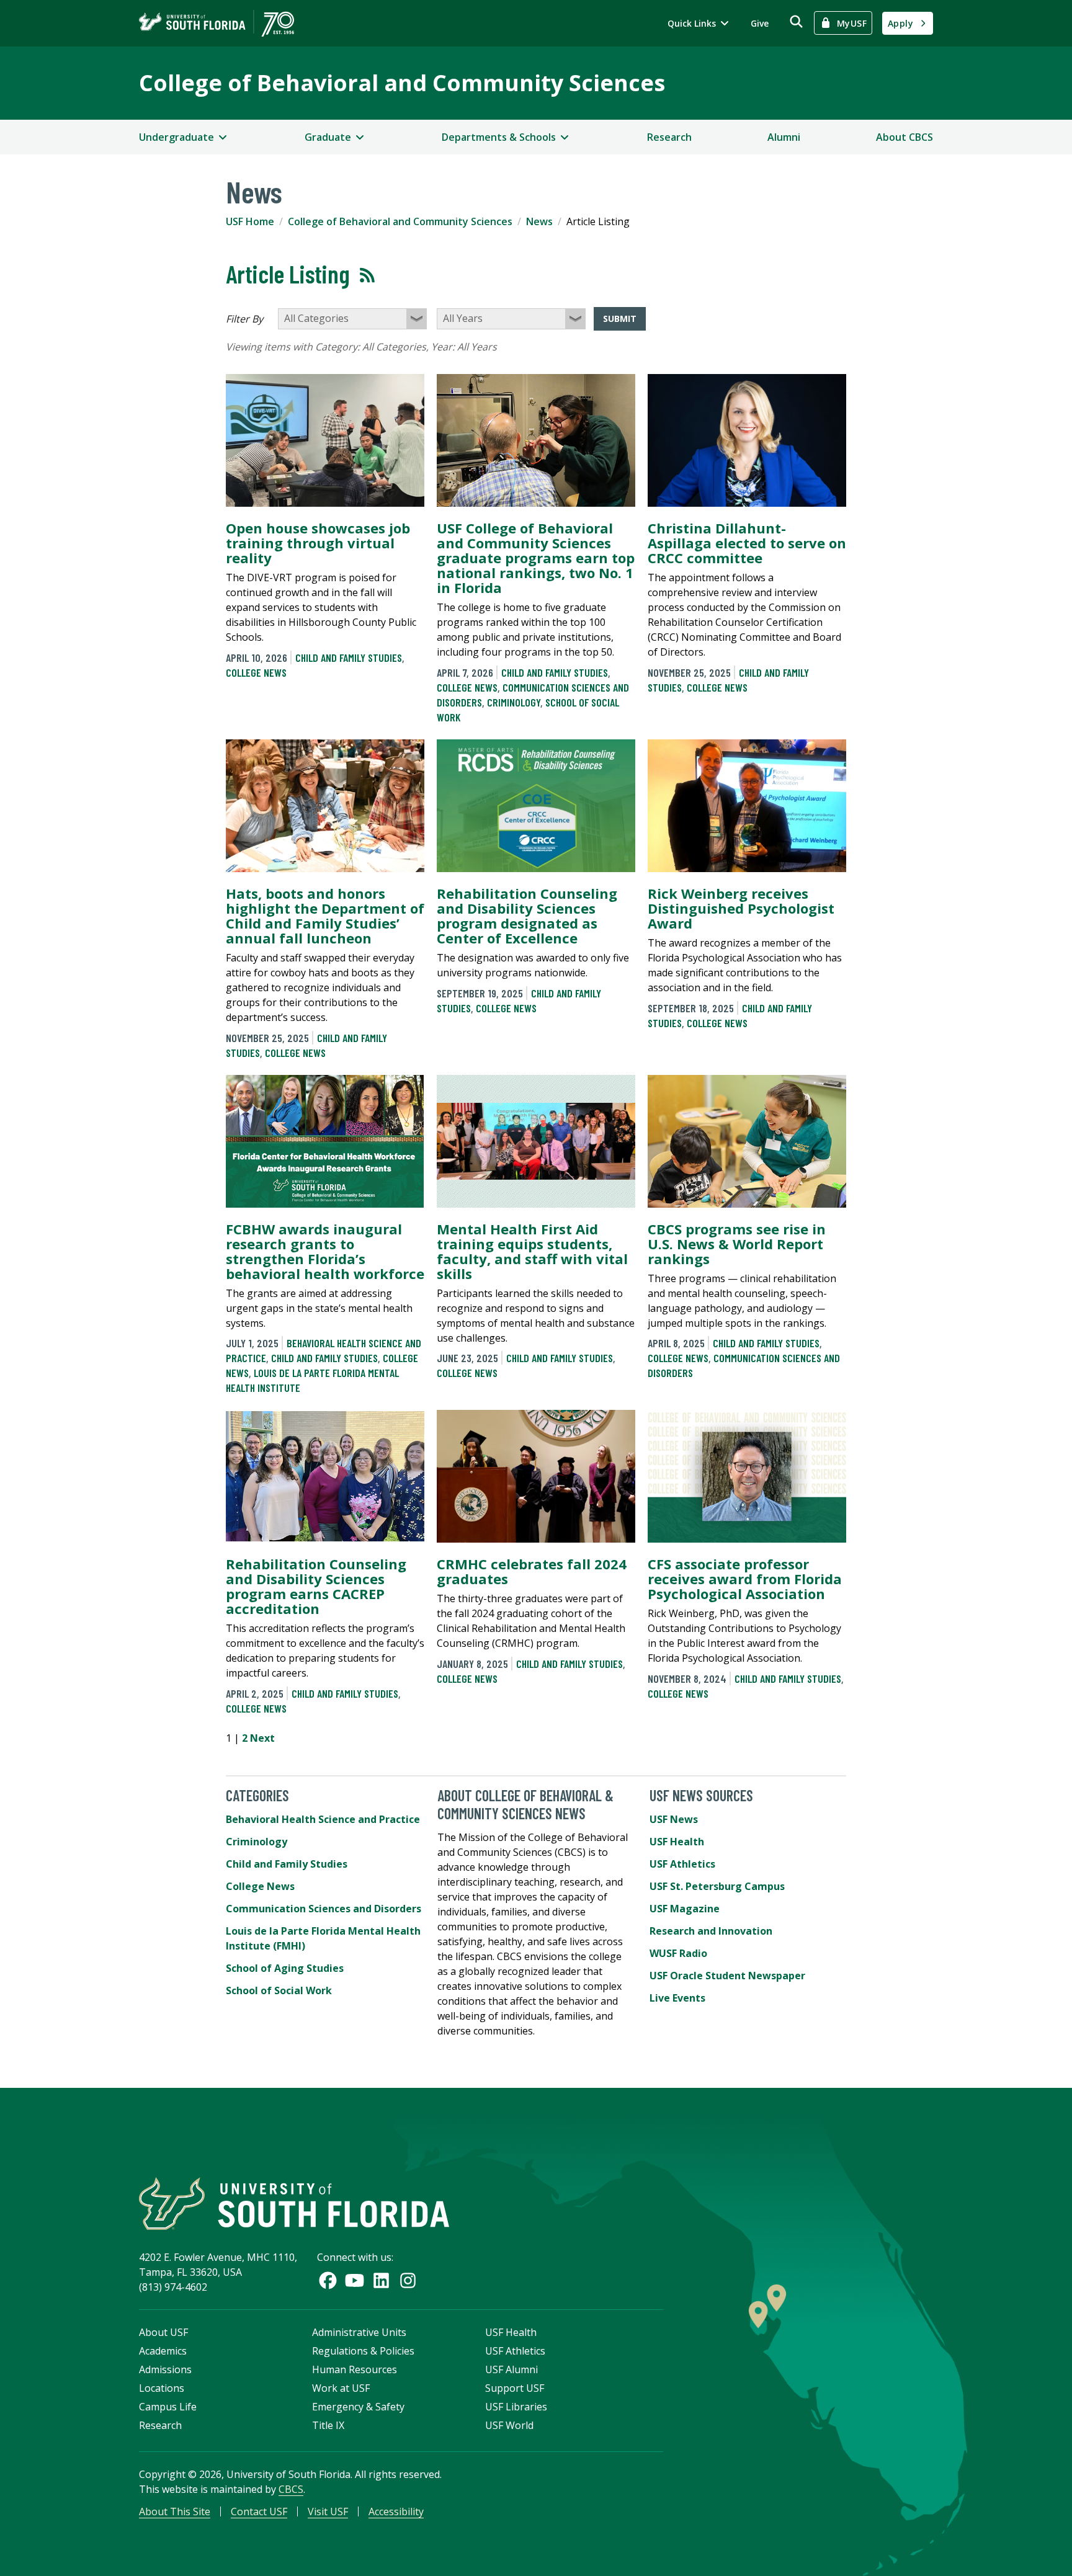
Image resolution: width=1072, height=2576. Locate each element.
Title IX (328, 2425)
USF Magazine (685, 1909)
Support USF (515, 2388)
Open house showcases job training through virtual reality (318, 543)
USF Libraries (516, 2407)
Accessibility (396, 2511)
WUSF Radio (678, 1953)
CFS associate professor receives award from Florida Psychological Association (745, 1579)
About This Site (175, 2511)
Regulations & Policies (363, 2351)
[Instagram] (408, 2280)
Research (669, 137)
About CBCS (904, 137)
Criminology (514, 702)
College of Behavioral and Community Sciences (402, 83)
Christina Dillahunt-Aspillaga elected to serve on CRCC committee (747, 543)
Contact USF (259, 2511)
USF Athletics (682, 1864)
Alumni (784, 137)
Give (760, 23)
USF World (509, 2425)
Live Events (677, 1998)
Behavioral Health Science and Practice (323, 1819)
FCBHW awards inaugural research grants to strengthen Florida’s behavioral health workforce (325, 1251)
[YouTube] (355, 2280)
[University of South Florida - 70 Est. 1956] (217, 23)
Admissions (165, 2369)
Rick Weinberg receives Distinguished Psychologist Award (741, 908)
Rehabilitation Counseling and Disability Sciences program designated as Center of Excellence (527, 916)
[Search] (796, 21)
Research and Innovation (711, 1931)
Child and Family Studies (349, 657)
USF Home (250, 221)
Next (262, 1738)
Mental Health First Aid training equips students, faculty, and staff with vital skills (532, 1251)
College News (256, 672)
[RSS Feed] (367, 275)
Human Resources (355, 2369)
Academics (163, 2351)
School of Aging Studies (285, 1968)
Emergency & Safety (358, 2407)
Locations (162, 2388)
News (539, 221)
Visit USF (328, 2511)
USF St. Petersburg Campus (717, 1886)
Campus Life (168, 2407)
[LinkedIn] (381, 2280)
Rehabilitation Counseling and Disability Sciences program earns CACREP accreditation (316, 1586)
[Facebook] (328, 2280)
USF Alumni (511, 2369)
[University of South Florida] (294, 2204)
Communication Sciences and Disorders (324, 1909)
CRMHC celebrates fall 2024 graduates (532, 1571)
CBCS (291, 2489)
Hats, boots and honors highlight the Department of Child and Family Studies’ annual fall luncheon (325, 916)
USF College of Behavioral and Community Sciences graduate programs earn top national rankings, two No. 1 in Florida (536, 558)
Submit (620, 319)
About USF (163, 2332)
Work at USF (341, 2388)
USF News (674, 1819)
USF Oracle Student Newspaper (727, 1976)
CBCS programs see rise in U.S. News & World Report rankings (737, 1244)
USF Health (677, 1842)
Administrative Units (359, 2332)
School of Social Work (279, 1990)
